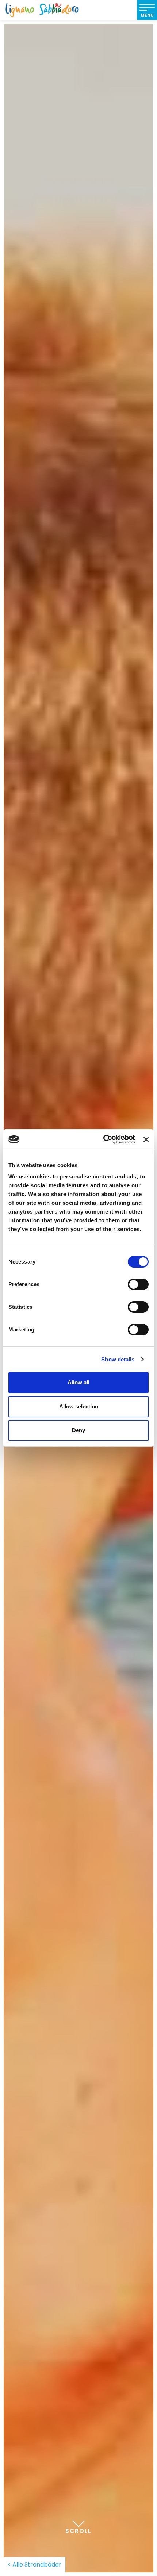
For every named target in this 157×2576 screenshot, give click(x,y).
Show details (118, 1359)
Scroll (78, 2531)
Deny (78, 1430)
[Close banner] (146, 1139)
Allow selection (79, 1406)
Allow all (78, 1382)
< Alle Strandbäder (35, 2564)
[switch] (138, 1284)
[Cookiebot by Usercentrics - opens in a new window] (103, 1139)
